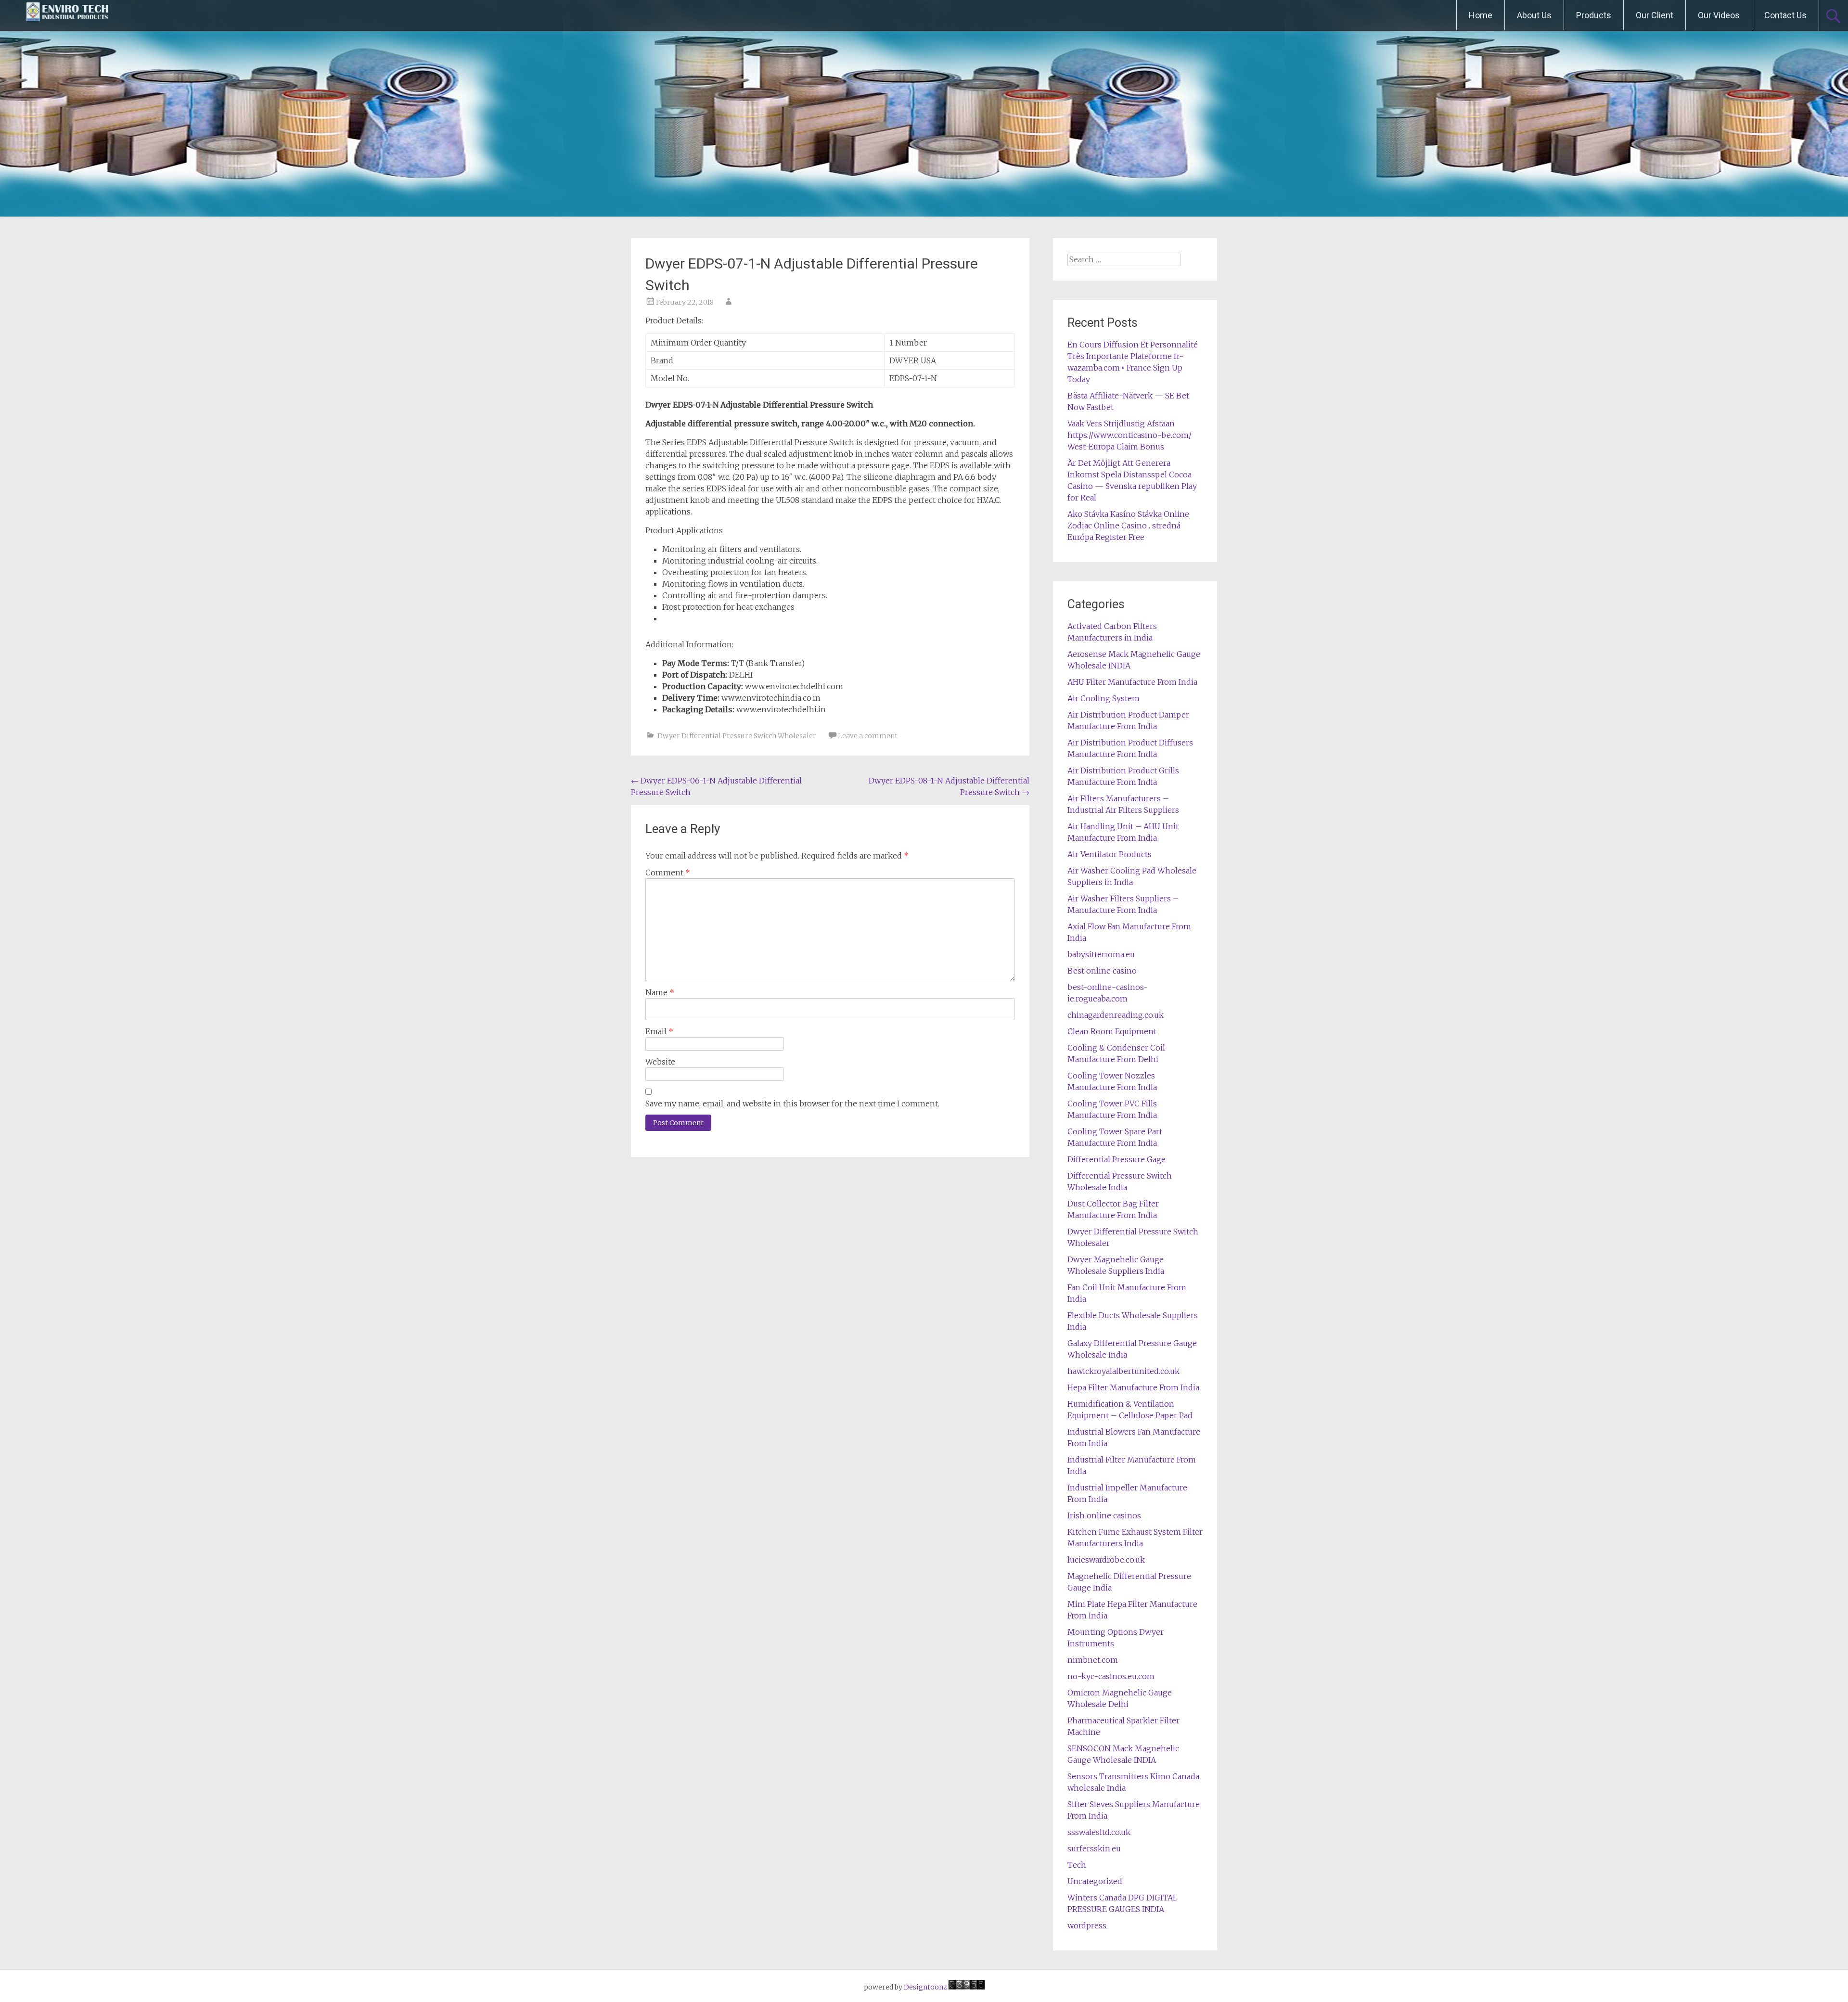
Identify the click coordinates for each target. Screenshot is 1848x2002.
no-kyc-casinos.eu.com (1111, 1676)
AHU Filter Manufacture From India (1132, 682)
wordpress (1087, 1925)
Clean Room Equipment (1112, 1031)
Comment (668, 873)
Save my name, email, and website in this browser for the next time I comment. (792, 1104)
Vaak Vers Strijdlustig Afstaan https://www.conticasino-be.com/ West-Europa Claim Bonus (1129, 435)
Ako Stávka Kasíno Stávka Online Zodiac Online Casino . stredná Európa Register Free (1128, 526)
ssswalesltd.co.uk (1099, 1832)
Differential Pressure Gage (1116, 1159)
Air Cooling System (1104, 698)
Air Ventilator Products (1110, 854)
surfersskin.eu (1094, 1848)
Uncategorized (1095, 1881)
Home (1481, 15)
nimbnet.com (1093, 1660)
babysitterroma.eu (1101, 954)
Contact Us (1785, 15)
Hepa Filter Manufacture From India (1133, 1387)
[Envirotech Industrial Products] (67, 15)
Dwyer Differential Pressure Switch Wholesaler (737, 736)
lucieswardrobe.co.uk (1106, 1560)
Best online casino (1102, 971)
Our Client (1655, 15)
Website (660, 1062)
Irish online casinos (1104, 1515)
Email (659, 1031)
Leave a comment (868, 736)
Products (1594, 15)
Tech (1077, 1865)
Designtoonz (925, 1987)
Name (660, 992)
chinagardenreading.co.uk (1116, 1015)
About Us (1534, 15)
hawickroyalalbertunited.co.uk (1123, 1371)
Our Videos (1719, 15)
